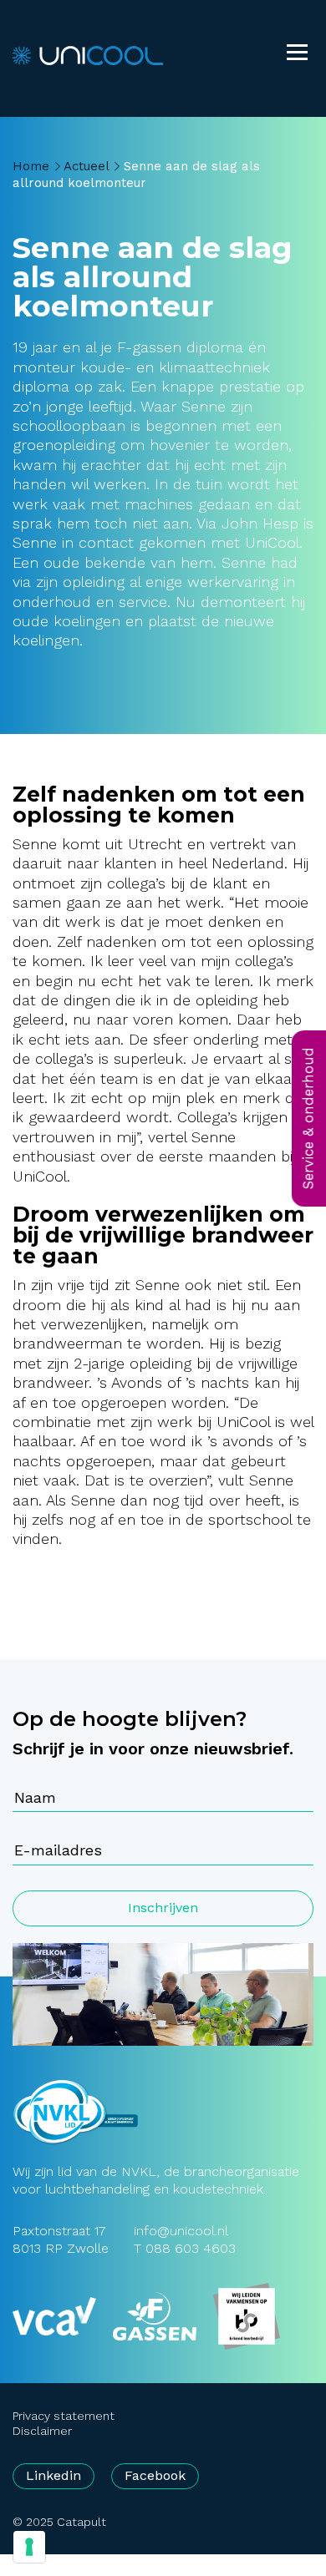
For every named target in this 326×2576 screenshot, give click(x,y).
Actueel (86, 166)
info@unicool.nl (181, 2231)
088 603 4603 (191, 2248)
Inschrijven (163, 1908)
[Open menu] (297, 54)
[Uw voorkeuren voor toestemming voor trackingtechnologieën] (29, 2547)
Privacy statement (64, 2416)
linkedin (53, 2475)
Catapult (81, 2522)
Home (31, 166)
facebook (155, 2475)
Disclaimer (42, 2431)
